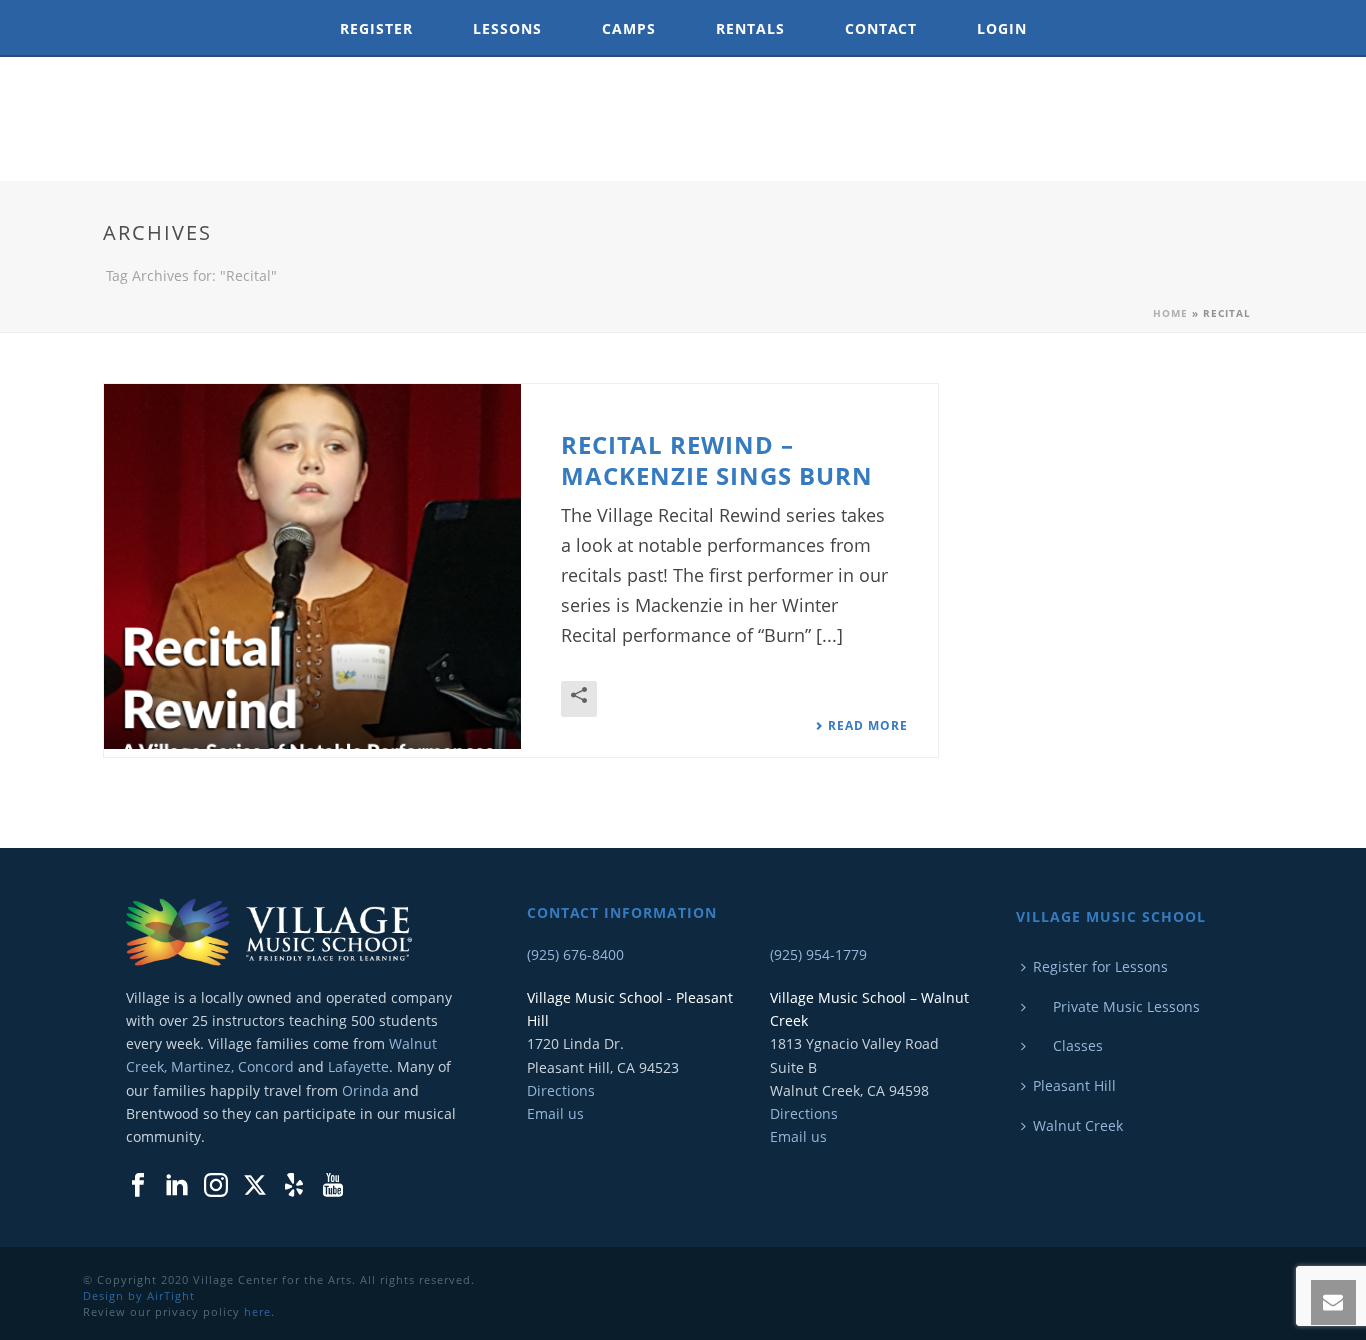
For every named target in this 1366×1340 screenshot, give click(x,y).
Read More (868, 726)
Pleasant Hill (1074, 1085)
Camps (629, 28)
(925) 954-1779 (818, 954)
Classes (1068, 1045)
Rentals (750, 28)
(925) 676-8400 (575, 954)
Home (1170, 313)
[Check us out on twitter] (255, 1186)
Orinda (365, 1090)
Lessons (507, 28)
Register (376, 28)
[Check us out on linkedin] (177, 1186)
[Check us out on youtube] (333, 1186)
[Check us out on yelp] (294, 1186)
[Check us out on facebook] (138, 1186)
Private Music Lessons (1116, 1006)
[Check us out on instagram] (216, 1186)
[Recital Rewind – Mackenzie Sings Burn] (312, 566)
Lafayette (358, 1066)
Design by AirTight (139, 1295)
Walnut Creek (1078, 1125)
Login (1002, 28)
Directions (561, 1090)
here (257, 1311)
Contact (881, 28)
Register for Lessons (1100, 966)
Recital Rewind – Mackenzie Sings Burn (717, 460)
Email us (555, 1113)
